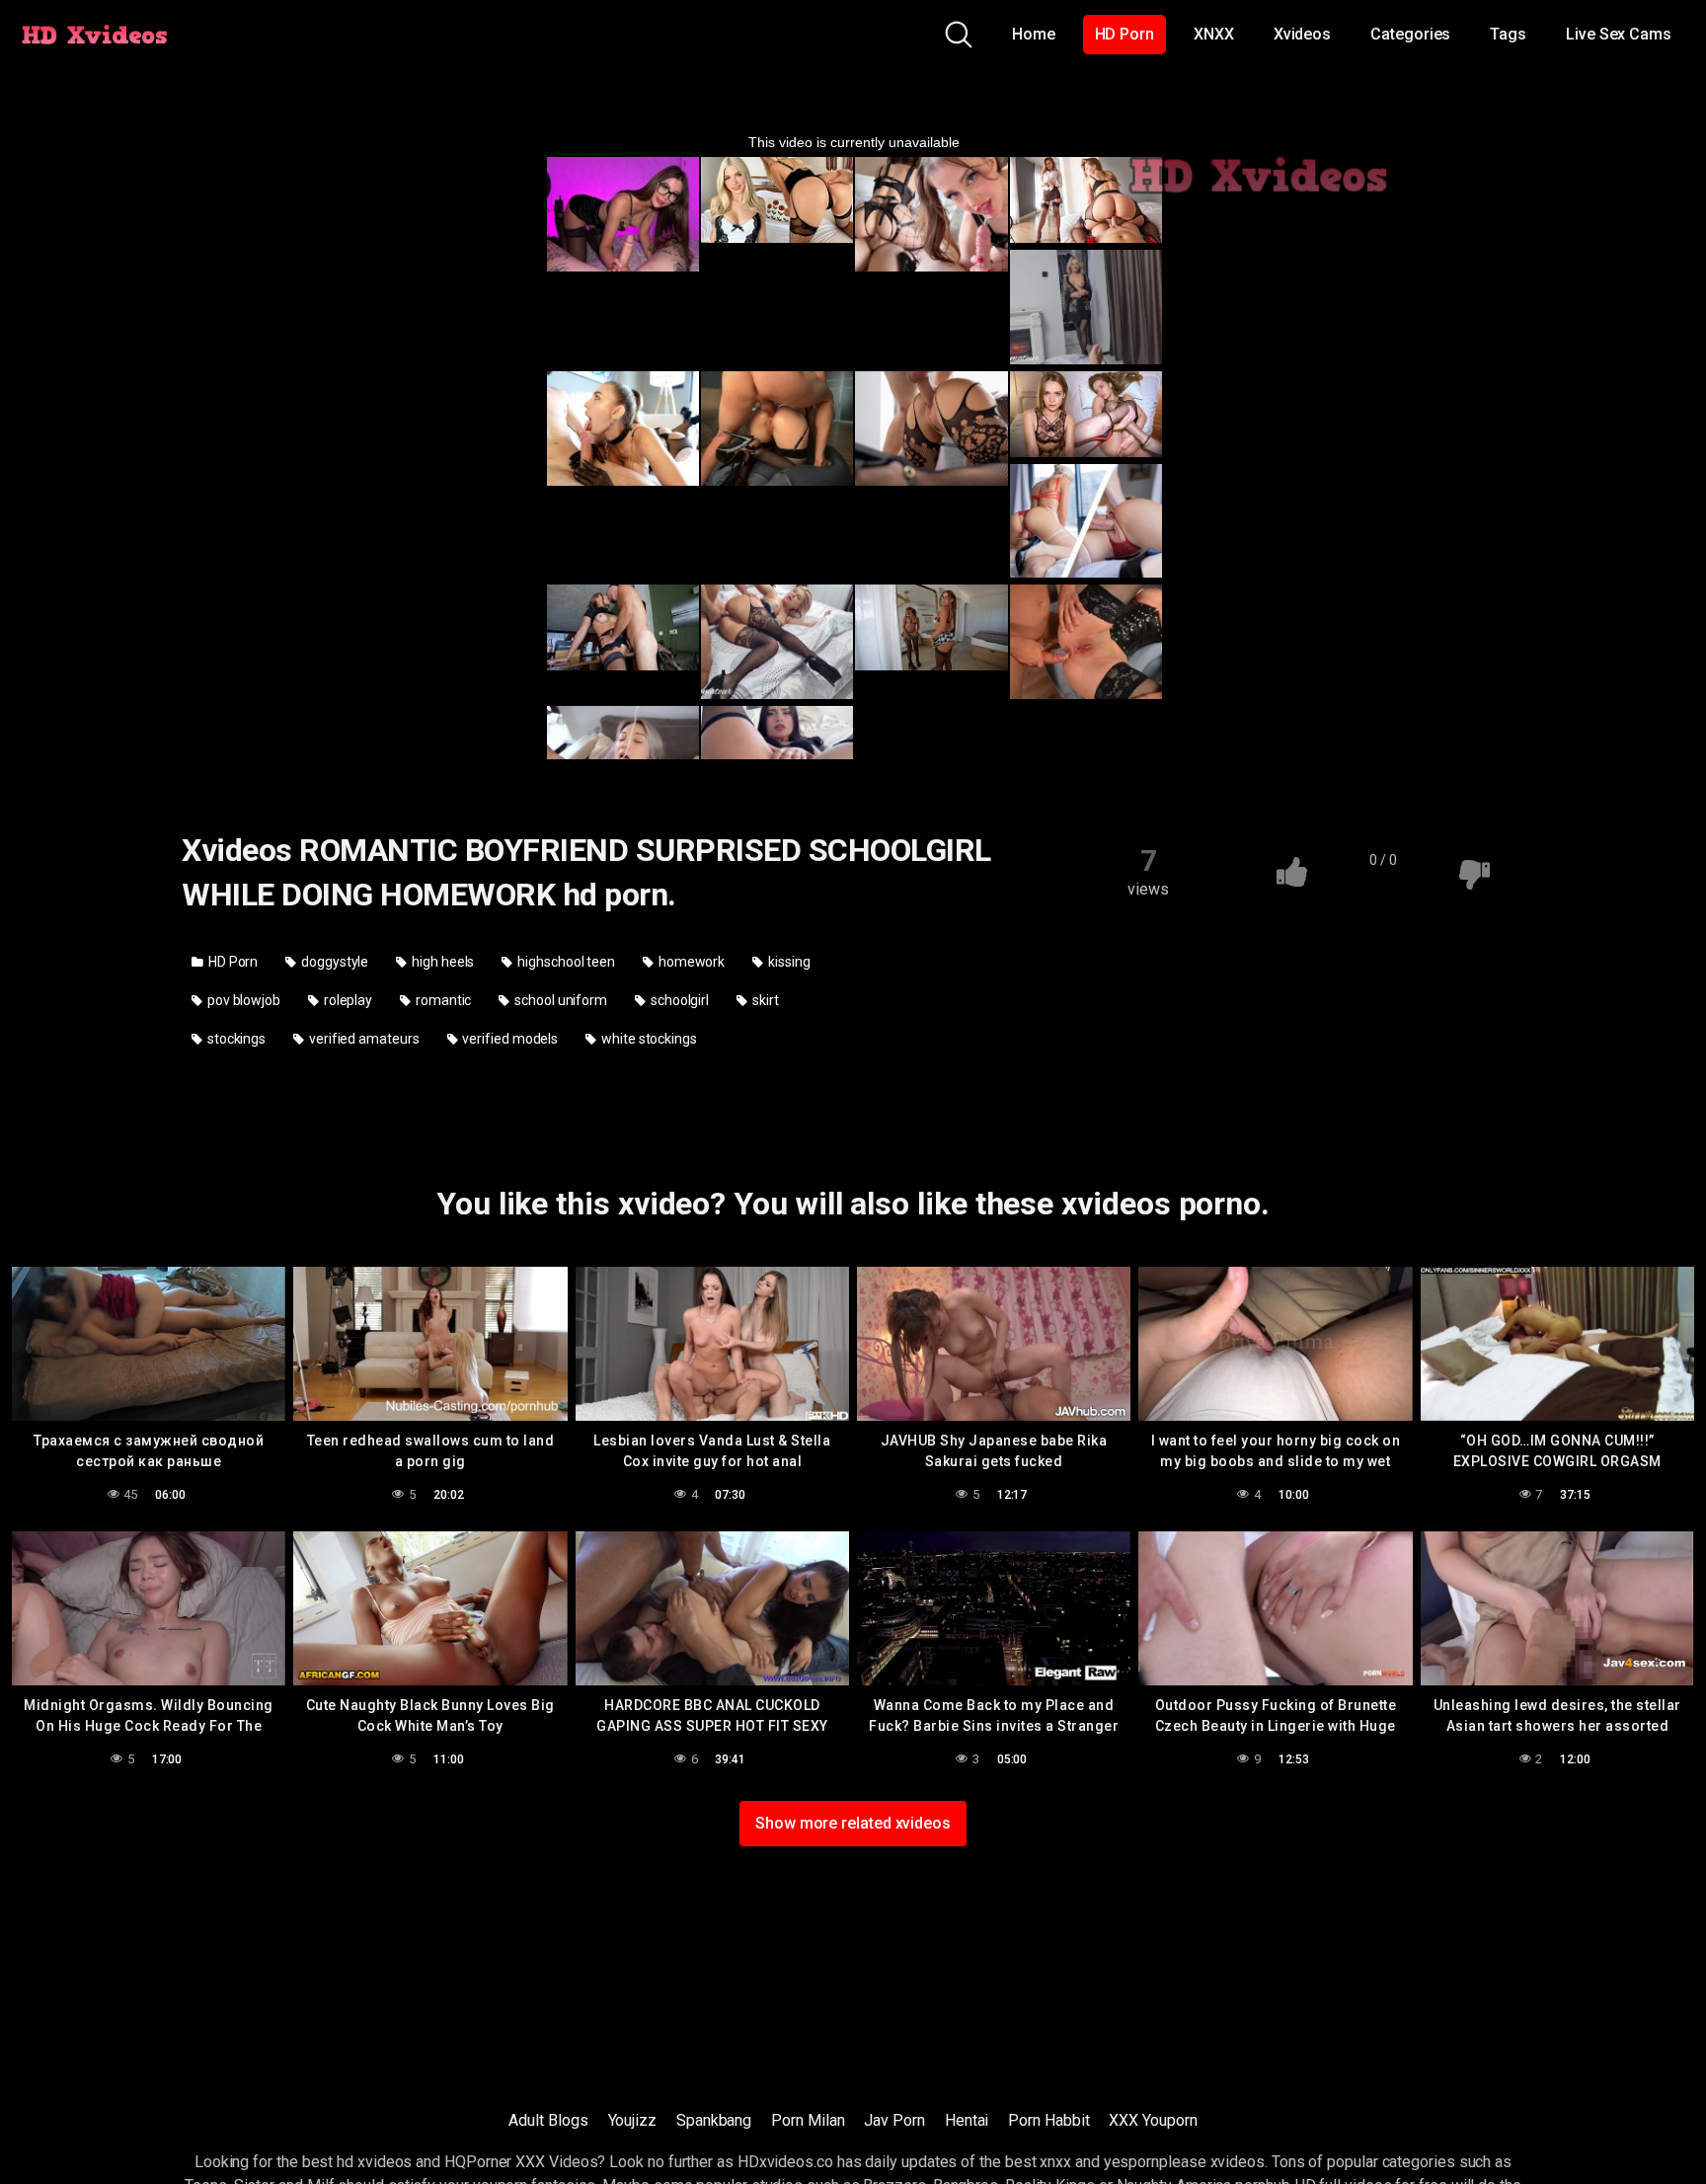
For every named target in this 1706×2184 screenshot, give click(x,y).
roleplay (347, 1000)
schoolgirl (678, 1000)
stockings (235, 1039)
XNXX (1214, 34)
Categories (1410, 34)
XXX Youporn (1153, 2120)
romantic (442, 1000)
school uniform (559, 1000)
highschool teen (565, 962)
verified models (509, 1039)
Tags (1508, 34)
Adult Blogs (548, 2120)
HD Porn (1124, 34)
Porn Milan (808, 2120)
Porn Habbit (1048, 2120)
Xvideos (1302, 34)
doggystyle (333, 962)
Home (1034, 34)
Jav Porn (894, 2120)
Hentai (967, 2120)
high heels (441, 962)
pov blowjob (242, 1000)
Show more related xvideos (853, 1823)
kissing (787, 962)
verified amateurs (363, 1039)
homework (690, 962)
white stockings (648, 1039)
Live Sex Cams (1619, 34)
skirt (764, 1000)
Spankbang (714, 2120)
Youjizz (632, 2120)
